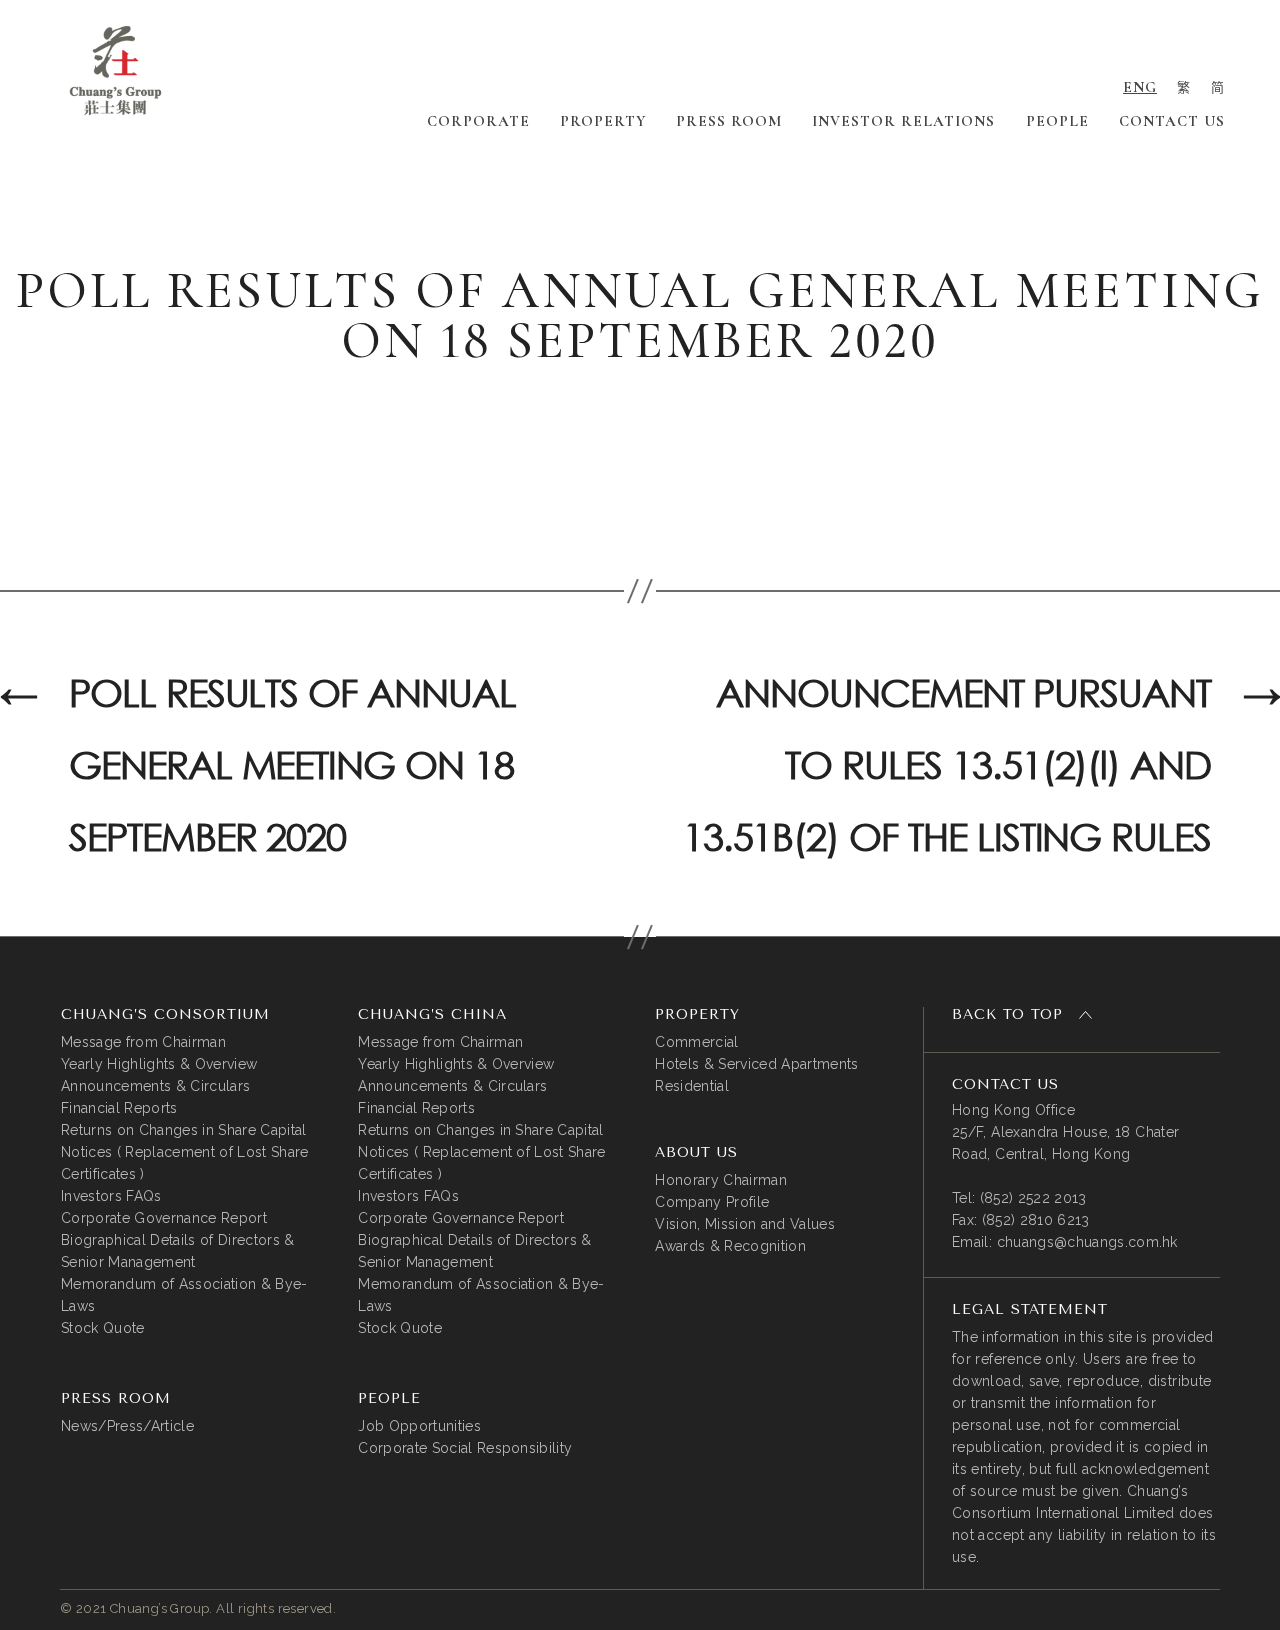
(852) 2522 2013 (1033, 1198)
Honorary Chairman (721, 1180)
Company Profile (712, 1202)
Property (603, 121)
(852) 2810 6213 (1036, 1220)
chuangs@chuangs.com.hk (1087, 1242)
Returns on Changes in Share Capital (184, 1130)
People (1057, 121)
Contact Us (1172, 121)
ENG (1140, 87)
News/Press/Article (127, 1426)
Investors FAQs (111, 1196)
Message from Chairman (143, 1042)
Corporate (478, 121)
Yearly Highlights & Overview (159, 1064)
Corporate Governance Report (164, 1218)
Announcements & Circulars (155, 1086)
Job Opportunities (419, 1426)
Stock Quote (103, 1328)
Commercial (696, 1042)
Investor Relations (903, 121)
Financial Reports (119, 1108)
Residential (692, 1086)
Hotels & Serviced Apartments (756, 1064)
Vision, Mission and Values (745, 1224)
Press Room (729, 121)
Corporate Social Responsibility (465, 1448)
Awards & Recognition (730, 1246)
